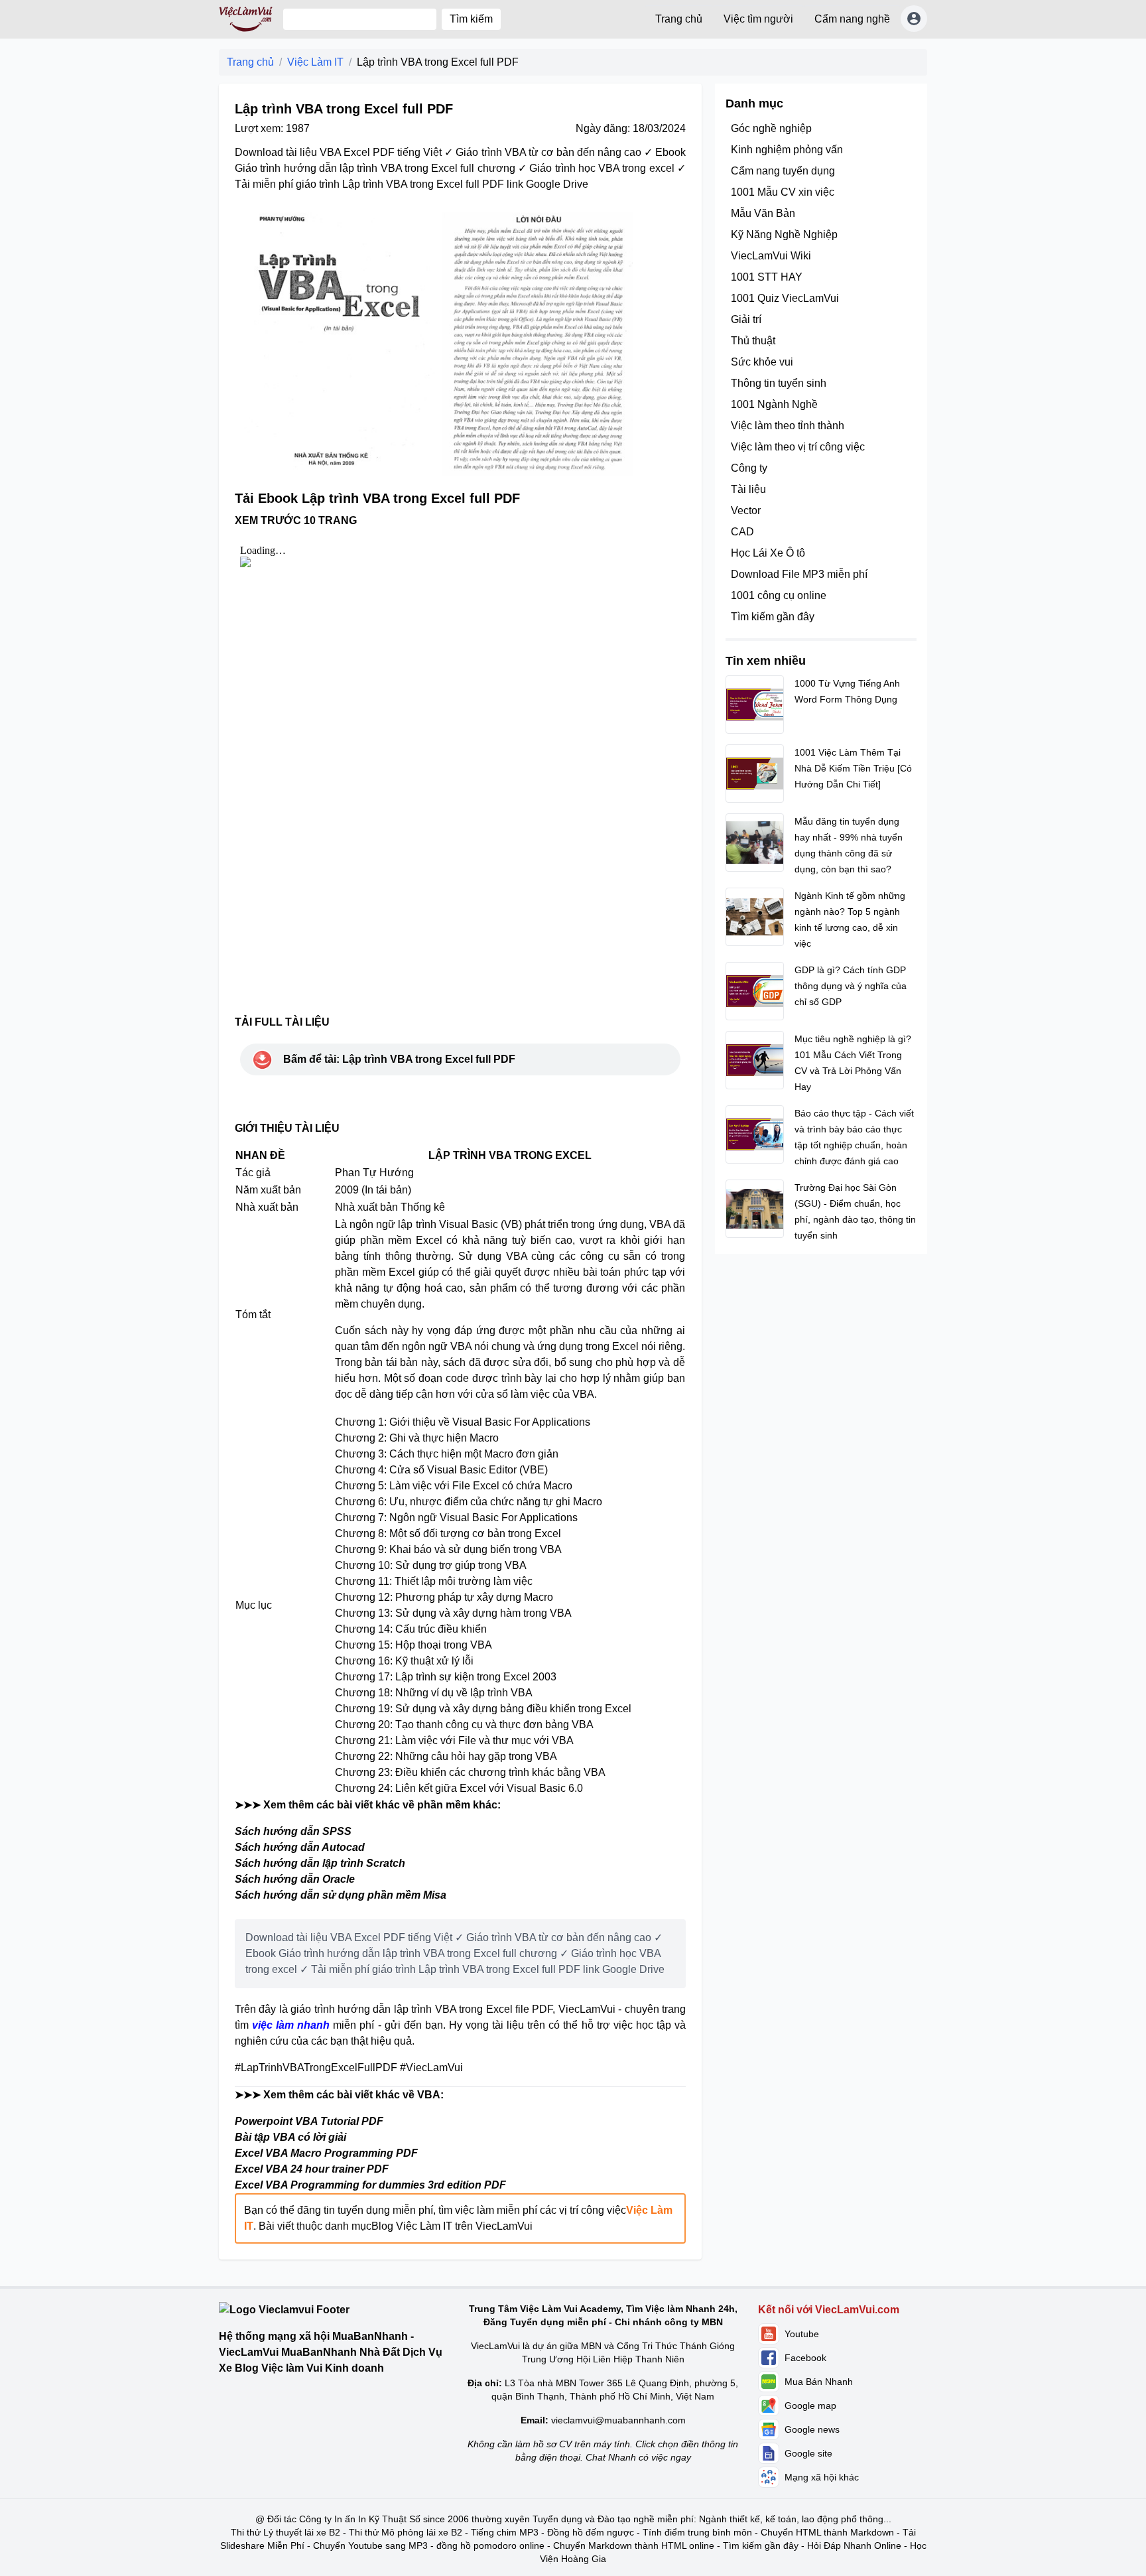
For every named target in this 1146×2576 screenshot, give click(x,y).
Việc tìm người (758, 19)
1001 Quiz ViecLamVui (785, 298)
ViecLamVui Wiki (771, 256)
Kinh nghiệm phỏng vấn (787, 150)
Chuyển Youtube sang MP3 (370, 2545)
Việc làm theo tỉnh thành (788, 426)
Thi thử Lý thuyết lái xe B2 (286, 2532)
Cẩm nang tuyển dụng (783, 171)
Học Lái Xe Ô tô (768, 553)
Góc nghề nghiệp (771, 128)
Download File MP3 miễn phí (799, 574)
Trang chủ (679, 19)
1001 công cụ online (779, 595)
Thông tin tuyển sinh (779, 383)
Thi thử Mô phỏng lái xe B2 (406, 2532)
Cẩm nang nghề (852, 19)
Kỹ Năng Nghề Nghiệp (784, 235)
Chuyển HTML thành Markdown (827, 2532)
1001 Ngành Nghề (774, 404)
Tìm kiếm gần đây (773, 617)
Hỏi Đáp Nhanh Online (854, 2545)
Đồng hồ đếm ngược (591, 2532)
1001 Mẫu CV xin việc (783, 192)
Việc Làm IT (315, 62)
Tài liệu (748, 489)
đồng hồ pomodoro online (490, 2545)
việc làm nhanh (291, 2025)
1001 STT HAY (767, 277)
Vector (746, 510)
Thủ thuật (753, 341)
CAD (742, 532)
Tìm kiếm (471, 19)
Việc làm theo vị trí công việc (798, 447)
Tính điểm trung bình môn (697, 2532)
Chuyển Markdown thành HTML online (634, 2545)
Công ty (749, 468)
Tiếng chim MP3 (505, 2532)
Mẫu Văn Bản (763, 213)
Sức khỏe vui (762, 362)
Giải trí (746, 319)
